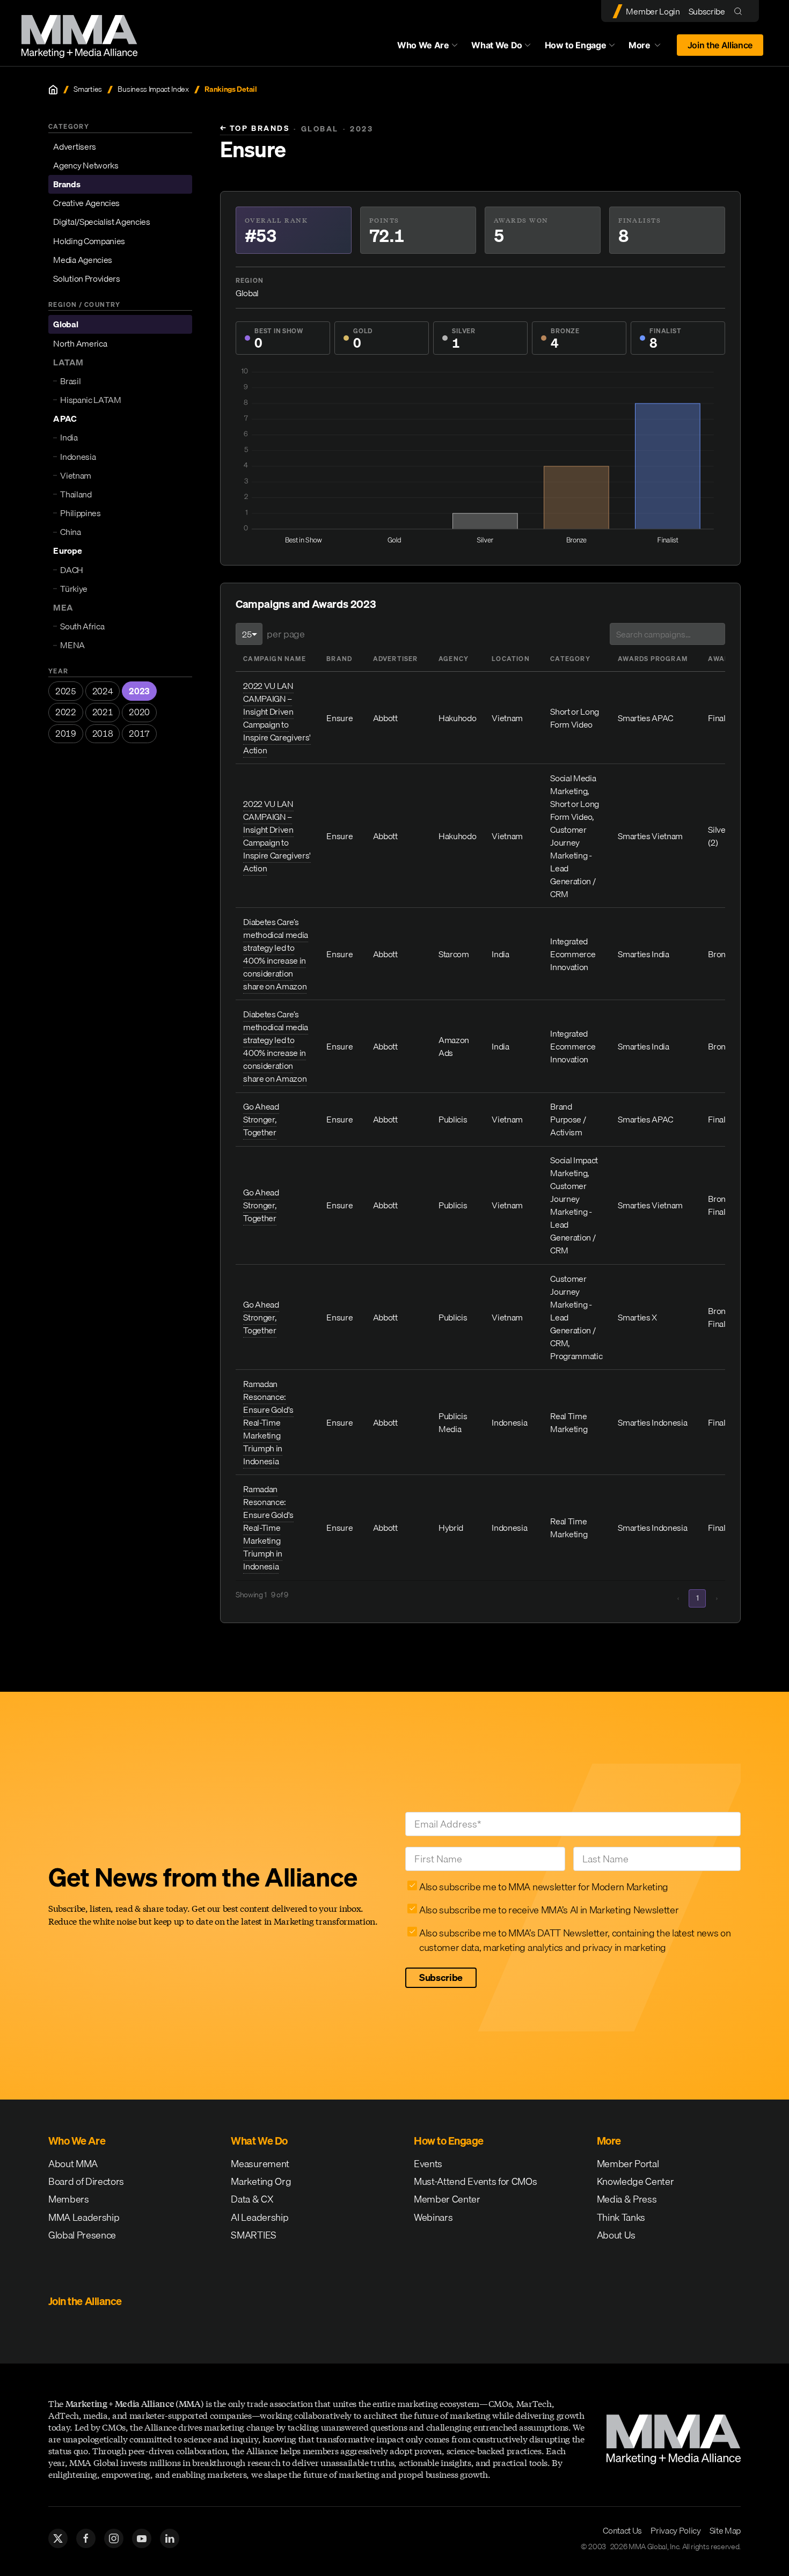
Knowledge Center (635, 2181)
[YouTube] (142, 2538)
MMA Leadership (84, 2217)
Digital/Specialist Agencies (101, 222)
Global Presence (82, 2235)
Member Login (653, 11)
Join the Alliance (720, 45)
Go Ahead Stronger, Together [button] (261, 1119)
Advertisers (74, 146)
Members (69, 2199)
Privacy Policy (676, 2530)
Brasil (70, 381)
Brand (339, 659)
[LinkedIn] (170, 2538)
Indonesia (78, 457)
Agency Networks (86, 165)
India (69, 437)
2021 (103, 712)
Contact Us (622, 2530)
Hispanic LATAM (91, 400)
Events (428, 2164)
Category (570, 659)
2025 (66, 691)
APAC (65, 419)
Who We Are (423, 45)
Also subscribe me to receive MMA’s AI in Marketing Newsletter (549, 1910)
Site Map (725, 2530)
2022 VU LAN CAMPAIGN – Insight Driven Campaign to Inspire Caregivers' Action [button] (277, 718)
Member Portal (628, 2164)
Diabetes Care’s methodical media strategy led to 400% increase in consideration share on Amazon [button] (276, 954)
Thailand (76, 494)
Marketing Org (261, 2181)
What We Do (497, 45)
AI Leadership (260, 2217)
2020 (139, 712)
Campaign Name (275, 659)
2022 (66, 712)
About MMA (73, 2164)
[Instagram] (114, 2538)
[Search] (740, 11)
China (70, 532)
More (649, 48)
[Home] (53, 90)
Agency (454, 659)
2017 (139, 733)
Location (511, 659)
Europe (67, 551)
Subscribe (707, 11)
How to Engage (576, 45)
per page (286, 634)
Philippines (80, 513)
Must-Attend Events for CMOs (475, 2181)
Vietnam (76, 475)
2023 (139, 691)
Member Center (447, 2199)
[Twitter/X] (58, 2538)
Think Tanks (621, 2217)
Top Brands (255, 129)
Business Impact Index (153, 89)
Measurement (260, 2164)
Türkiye (74, 589)
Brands (67, 184)
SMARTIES (253, 2235)
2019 (66, 733)
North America (80, 343)
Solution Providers (86, 278)
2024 (103, 691)
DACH (72, 570)
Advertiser (396, 659)
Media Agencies (83, 260)
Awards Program (653, 659)
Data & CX (252, 2199)
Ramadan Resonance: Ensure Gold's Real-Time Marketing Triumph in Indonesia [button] (268, 1422)
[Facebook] (86, 2538)
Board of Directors (86, 2181)
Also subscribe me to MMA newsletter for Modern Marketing (544, 1887)
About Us (616, 2235)
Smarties (87, 89)
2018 (103, 733)
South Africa (82, 626)
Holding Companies (89, 241)
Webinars (433, 2217)
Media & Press (627, 2199)
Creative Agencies (86, 203)
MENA (72, 645)
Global (65, 324)
